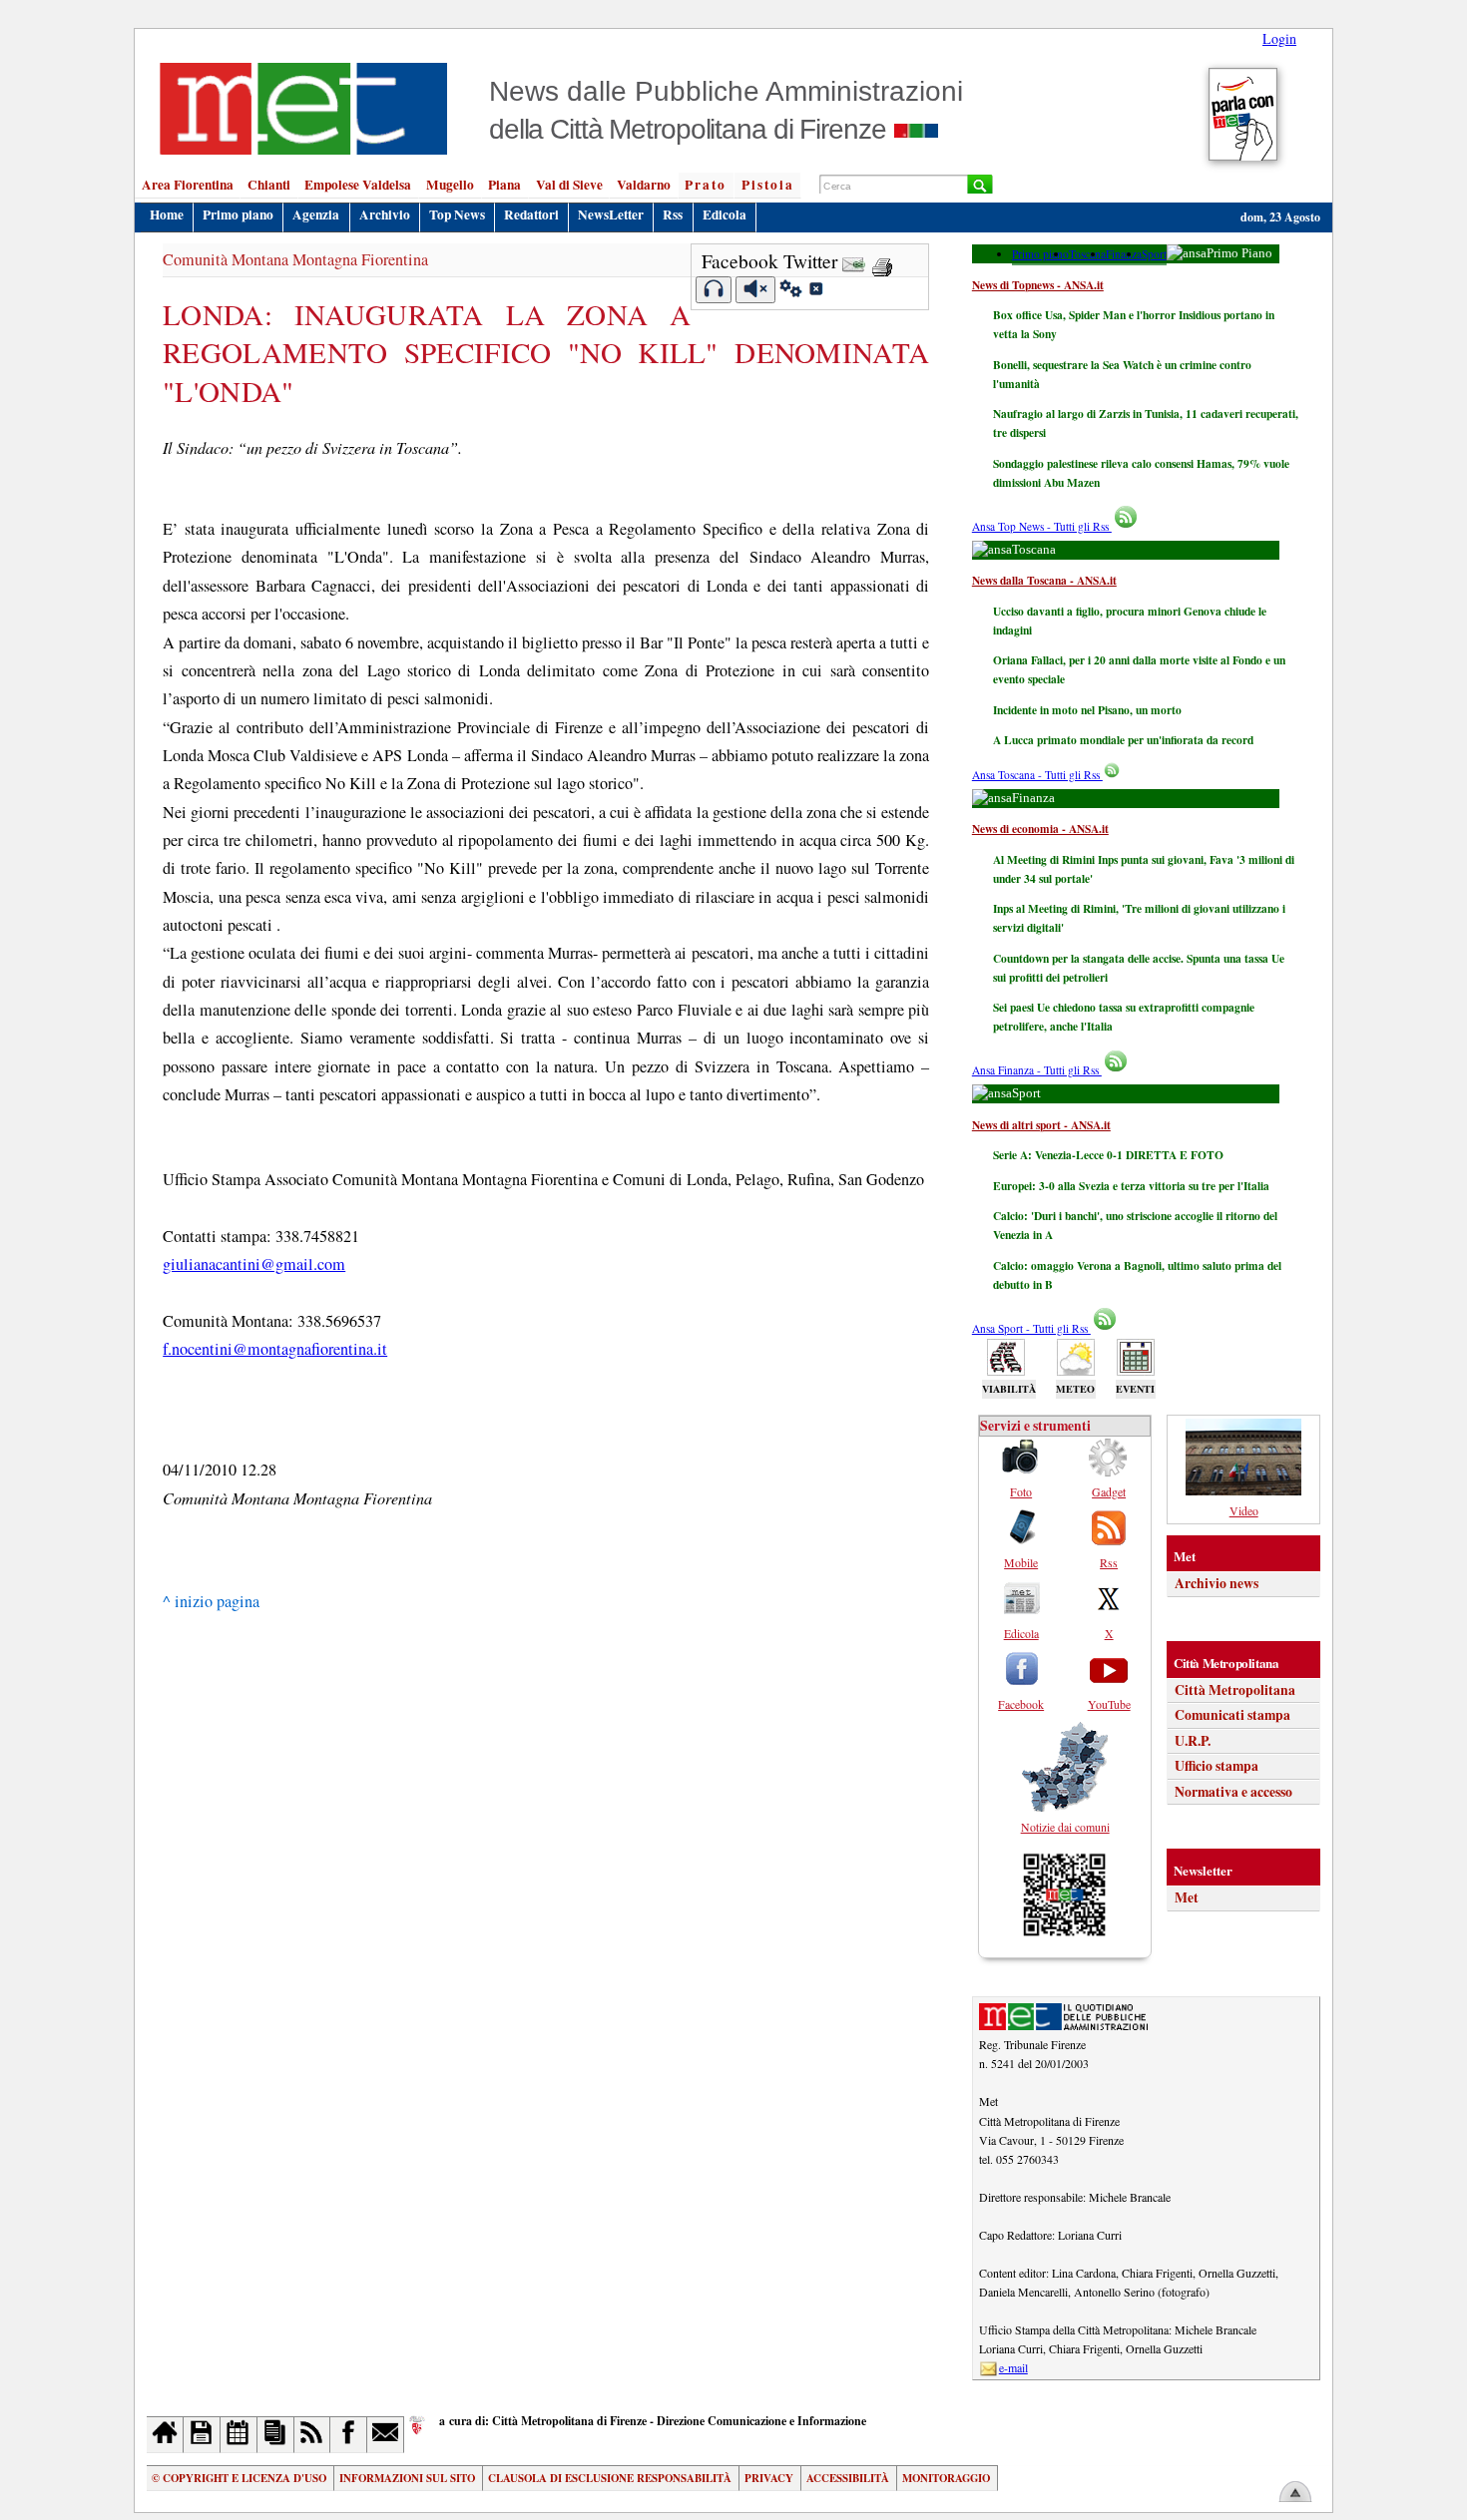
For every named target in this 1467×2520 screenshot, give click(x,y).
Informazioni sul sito (407, 2478)
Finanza (1124, 254)
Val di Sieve (569, 185)
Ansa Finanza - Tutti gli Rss (1037, 1070)
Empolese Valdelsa (358, 185)
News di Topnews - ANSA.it (1038, 285)
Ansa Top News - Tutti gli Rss (1042, 526)
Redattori (531, 214)
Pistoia (768, 185)
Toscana (1087, 254)
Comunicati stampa (1232, 1715)
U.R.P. (1193, 1741)
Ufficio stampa (1217, 1766)
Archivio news (1217, 1583)
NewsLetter (611, 214)
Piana (504, 185)
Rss (673, 214)
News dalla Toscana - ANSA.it (1044, 580)
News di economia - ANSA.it (1040, 829)
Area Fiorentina (188, 185)
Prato (706, 185)
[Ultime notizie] (239, 2435)
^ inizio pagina (211, 1601)
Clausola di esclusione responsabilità (610, 2478)
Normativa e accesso (1233, 1792)
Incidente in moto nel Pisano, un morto (1087, 710)
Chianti (269, 185)
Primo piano (238, 214)
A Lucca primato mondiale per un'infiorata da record (1123, 740)
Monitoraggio (946, 2478)
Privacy (769, 2478)
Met (1187, 1897)
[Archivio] (202, 2435)
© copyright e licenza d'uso (239, 2478)
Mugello (450, 185)
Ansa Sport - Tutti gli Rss (1031, 1328)
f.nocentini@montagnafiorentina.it (275, 1349)
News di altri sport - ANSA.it (1041, 1125)
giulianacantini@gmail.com (254, 1264)
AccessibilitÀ (848, 2478)
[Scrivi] (386, 2435)
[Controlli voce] (791, 291)
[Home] (165, 2435)
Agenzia (316, 214)
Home (167, 214)
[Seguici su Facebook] (349, 2435)
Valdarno (644, 185)
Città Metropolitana (1235, 1690)
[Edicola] (276, 2435)
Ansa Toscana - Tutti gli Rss (1037, 775)
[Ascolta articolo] (714, 290)
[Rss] (313, 2435)
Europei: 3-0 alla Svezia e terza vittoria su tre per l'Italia (1131, 1186)
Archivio (385, 214)
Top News (457, 214)
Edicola (725, 214)
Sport (1154, 254)
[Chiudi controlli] (815, 291)
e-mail (1013, 2367)
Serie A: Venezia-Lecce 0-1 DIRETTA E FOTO (1108, 1155)
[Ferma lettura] (755, 290)
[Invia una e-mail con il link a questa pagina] (854, 261)
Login (1279, 38)
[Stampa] (882, 261)
